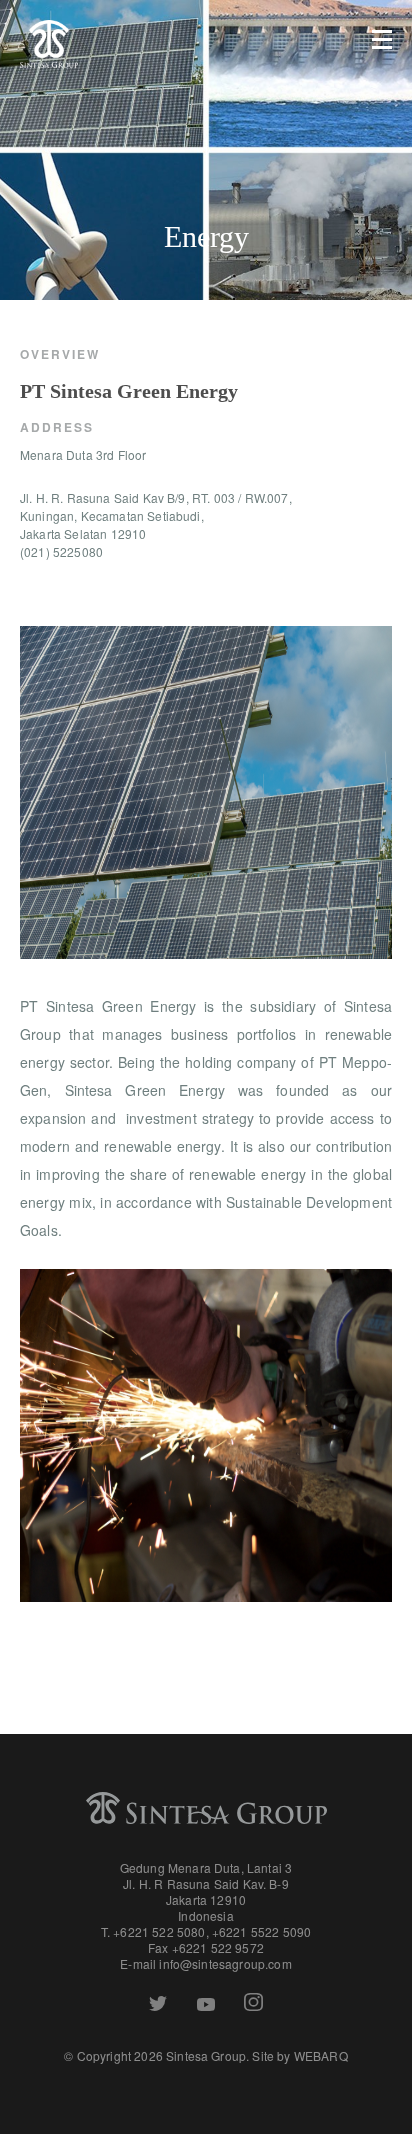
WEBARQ (321, 2055)
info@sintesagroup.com (225, 1963)
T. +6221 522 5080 (153, 1931)
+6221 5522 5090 (261, 1931)
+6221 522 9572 (218, 1947)
